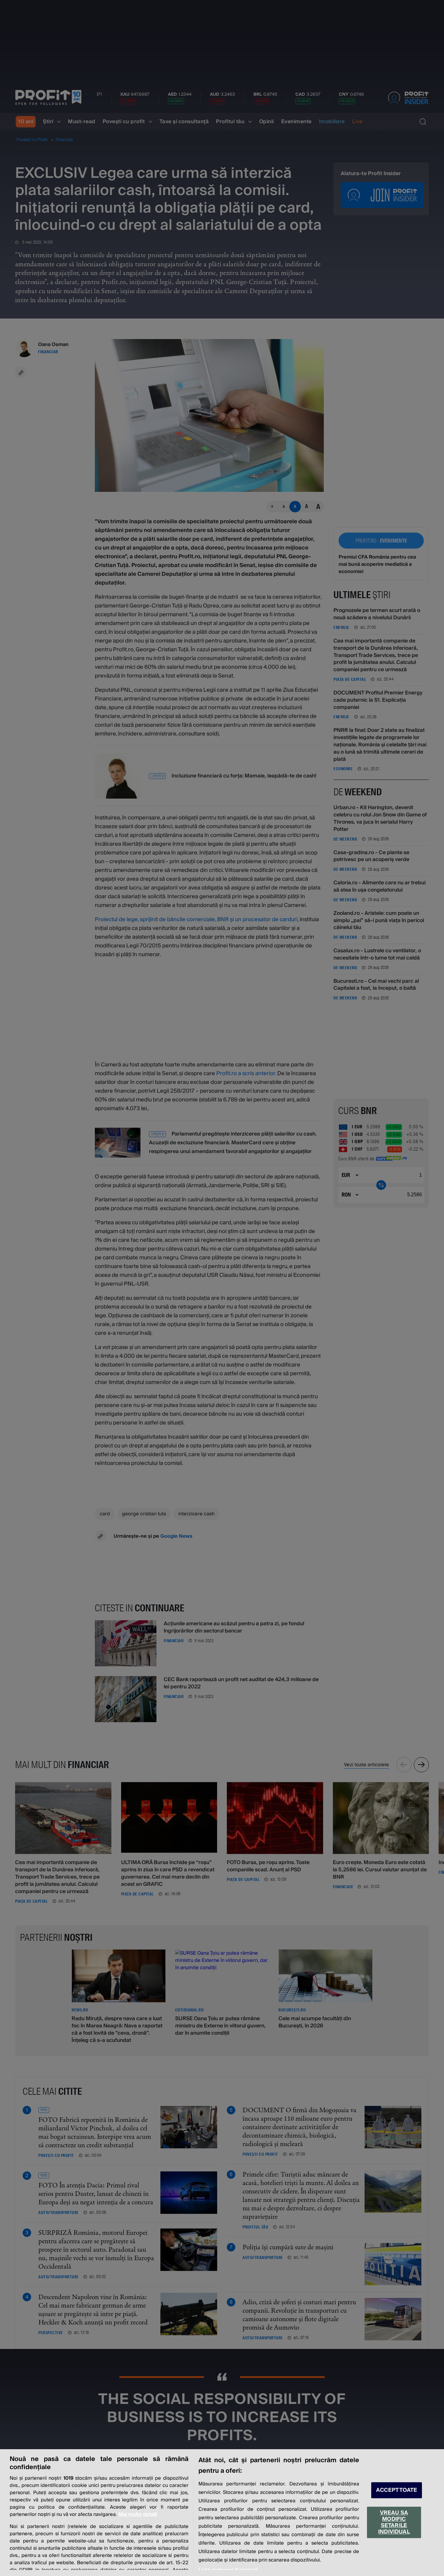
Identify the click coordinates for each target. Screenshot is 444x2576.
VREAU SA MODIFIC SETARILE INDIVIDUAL (394, 2522)
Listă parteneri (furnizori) (228, 2570)
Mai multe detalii (138, 2514)
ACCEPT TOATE (397, 2490)
